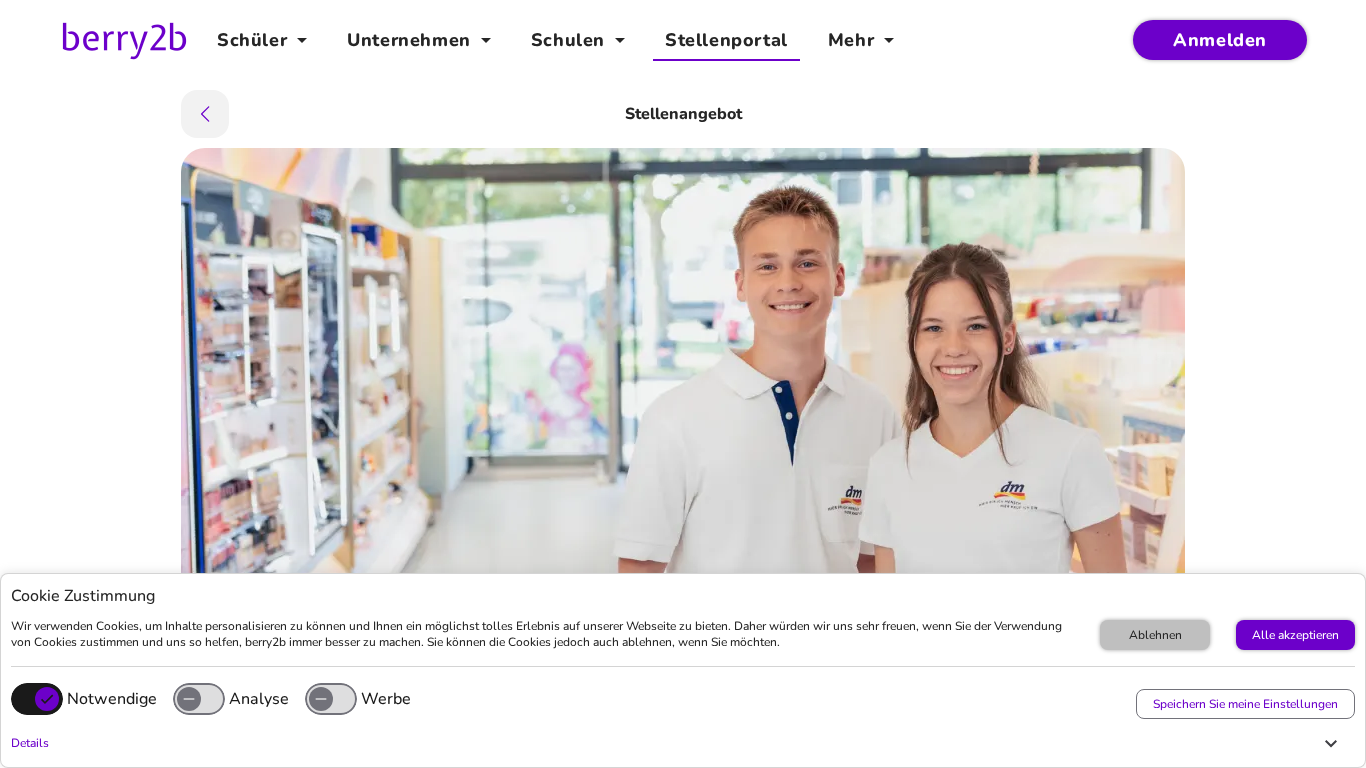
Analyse (259, 699)
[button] (678, 743)
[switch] (199, 699)
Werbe (386, 699)
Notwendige (112, 699)
